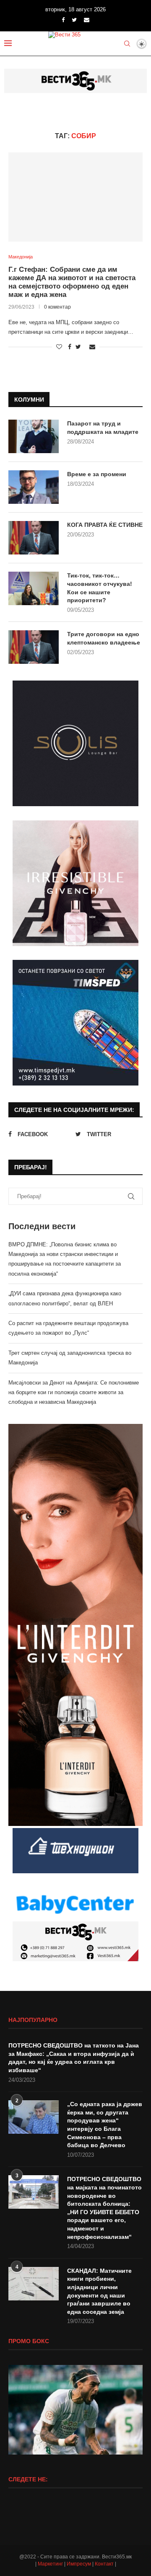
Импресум (79, 2564)
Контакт (104, 2564)
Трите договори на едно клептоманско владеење (104, 638)
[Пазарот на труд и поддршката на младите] (34, 436)
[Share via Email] (92, 347)
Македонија (21, 257)
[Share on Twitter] (78, 347)
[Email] (87, 20)
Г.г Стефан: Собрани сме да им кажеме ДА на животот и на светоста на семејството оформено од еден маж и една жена (72, 282)
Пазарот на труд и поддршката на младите (103, 428)
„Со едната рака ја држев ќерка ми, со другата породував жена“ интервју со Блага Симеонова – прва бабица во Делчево (105, 2125)
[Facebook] (63, 20)
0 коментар (57, 307)
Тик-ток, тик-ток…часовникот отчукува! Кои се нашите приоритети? (100, 588)
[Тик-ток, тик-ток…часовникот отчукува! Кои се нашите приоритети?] (34, 588)
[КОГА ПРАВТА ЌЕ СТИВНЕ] (34, 538)
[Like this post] (59, 347)
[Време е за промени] (34, 487)
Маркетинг (50, 2564)
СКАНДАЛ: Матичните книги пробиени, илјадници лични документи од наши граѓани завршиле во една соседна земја (99, 2291)
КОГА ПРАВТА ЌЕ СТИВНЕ (105, 525)
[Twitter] (74, 20)
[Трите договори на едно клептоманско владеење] (34, 647)
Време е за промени (97, 474)
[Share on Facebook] (70, 347)
